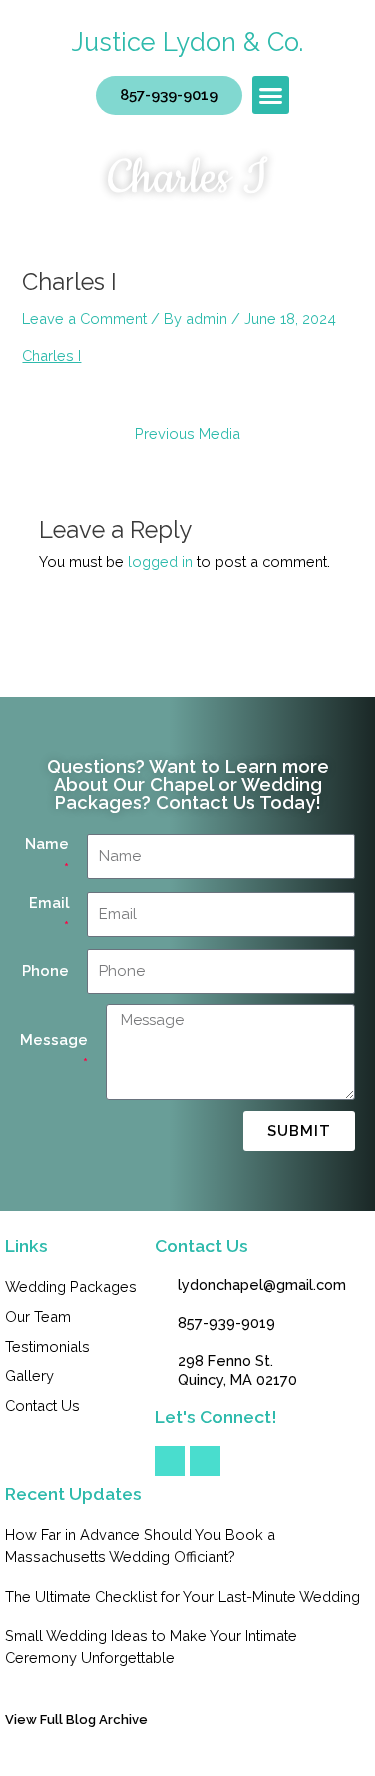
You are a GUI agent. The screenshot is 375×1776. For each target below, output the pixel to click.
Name (47, 843)
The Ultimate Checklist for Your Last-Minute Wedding (182, 1596)
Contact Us (42, 1405)
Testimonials (47, 1346)
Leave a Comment (84, 318)
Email (49, 902)
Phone (45, 970)
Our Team (38, 1316)
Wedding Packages (71, 1286)
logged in (160, 561)
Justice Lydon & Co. (187, 42)
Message (54, 1039)
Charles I (51, 355)
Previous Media (187, 434)
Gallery (29, 1375)
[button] (271, 95)
